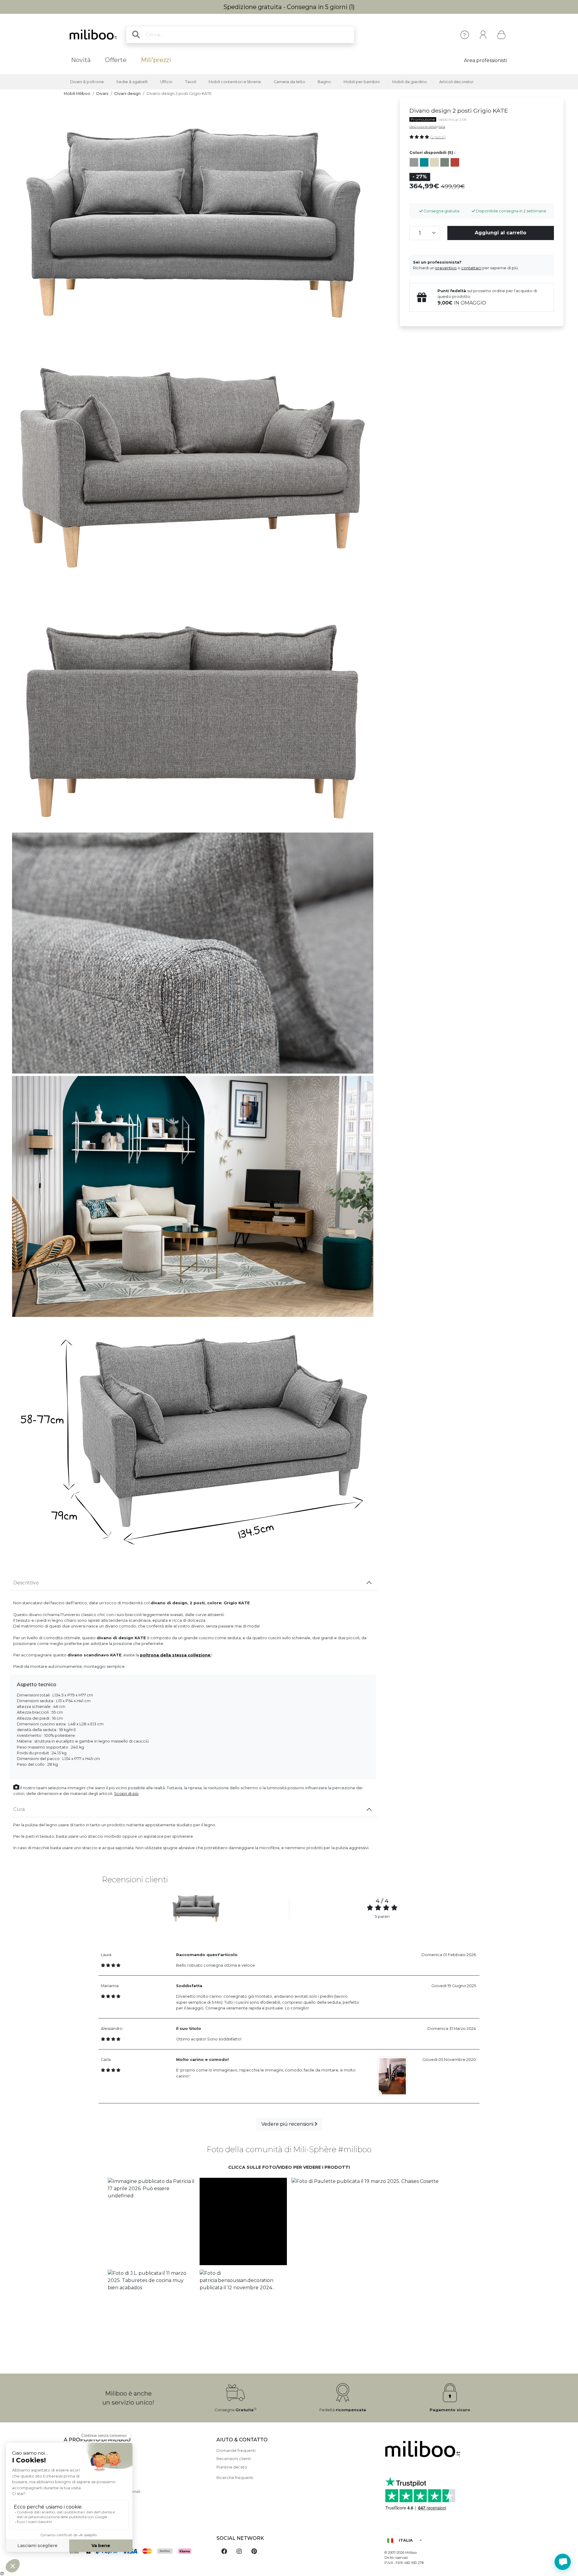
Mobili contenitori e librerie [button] (235, 82)
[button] (151, 2221)
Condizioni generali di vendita (93, 2483)
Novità (81, 60)
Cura (19, 1809)
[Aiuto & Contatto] (465, 35)
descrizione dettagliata (427, 127)
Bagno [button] (324, 82)
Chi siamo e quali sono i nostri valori (98, 2451)
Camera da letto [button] (289, 82)
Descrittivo (26, 1583)
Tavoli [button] (191, 82)
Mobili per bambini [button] (362, 82)
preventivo (446, 268)
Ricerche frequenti (235, 2478)
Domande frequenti (236, 2451)
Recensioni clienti (234, 2459)
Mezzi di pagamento (84, 2467)
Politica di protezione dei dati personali (102, 2492)
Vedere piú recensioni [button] (288, 2124)
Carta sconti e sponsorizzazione (95, 2500)
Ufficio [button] (166, 82)
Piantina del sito (232, 2467)
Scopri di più (126, 1794)
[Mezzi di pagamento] (137, 2552)
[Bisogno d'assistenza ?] (563, 2562)
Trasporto (73, 2475)
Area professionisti (485, 60)
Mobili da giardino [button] (410, 82)
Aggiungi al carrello (500, 233)
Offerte (116, 60)
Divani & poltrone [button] (87, 82)
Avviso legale (77, 2459)
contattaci (471, 268)
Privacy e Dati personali (87, 2508)
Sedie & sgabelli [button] (132, 82)
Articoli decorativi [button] (456, 82)
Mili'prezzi (156, 60)
